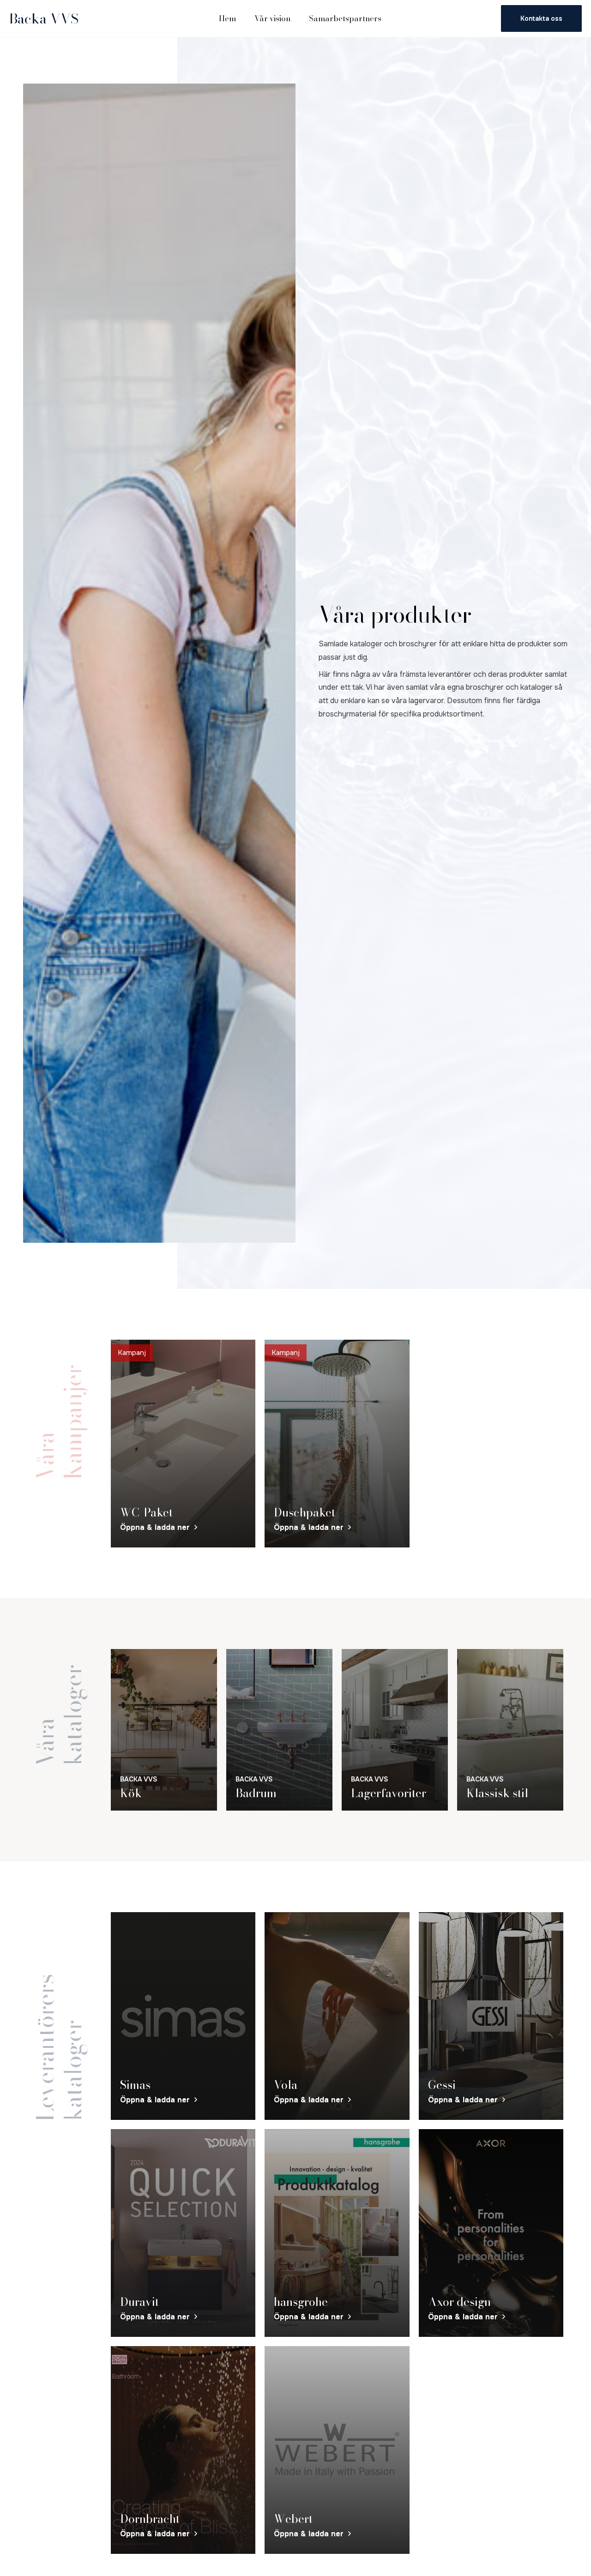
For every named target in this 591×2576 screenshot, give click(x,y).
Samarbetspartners (345, 18)
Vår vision (272, 18)
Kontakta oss (541, 18)
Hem (227, 18)
